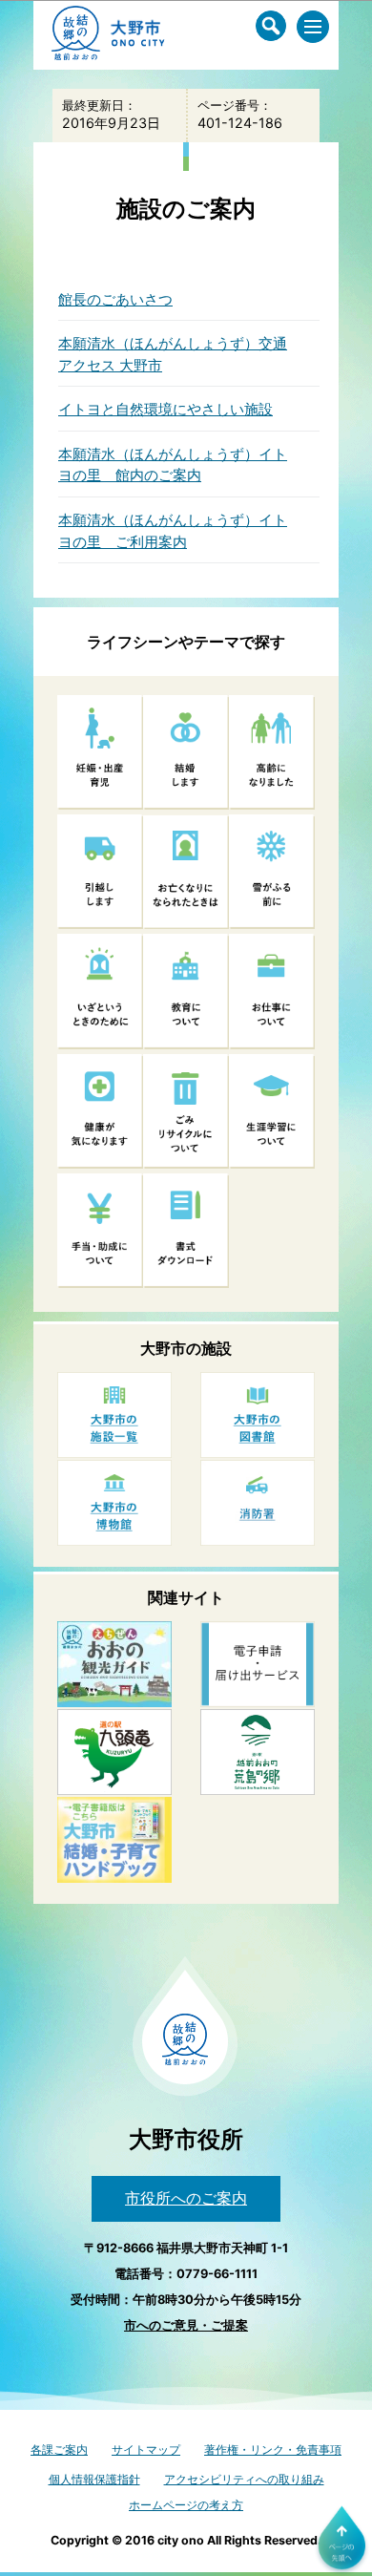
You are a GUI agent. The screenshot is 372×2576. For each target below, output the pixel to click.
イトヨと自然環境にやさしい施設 (165, 409)
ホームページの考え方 (186, 2505)
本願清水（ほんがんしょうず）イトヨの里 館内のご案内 (173, 465)
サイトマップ (146, 2449)
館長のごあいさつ (115, 299)
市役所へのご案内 (186, 2198)
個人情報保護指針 (94, 2479)
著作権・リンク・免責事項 (273, 2449)
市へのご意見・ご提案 (186, 2325)
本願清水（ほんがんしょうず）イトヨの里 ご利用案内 (173, 531)
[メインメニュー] (313, 27)
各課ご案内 (59, 2449)
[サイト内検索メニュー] (271, 26)
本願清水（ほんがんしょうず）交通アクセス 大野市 (173, 354)
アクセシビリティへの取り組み (244, 2479)
